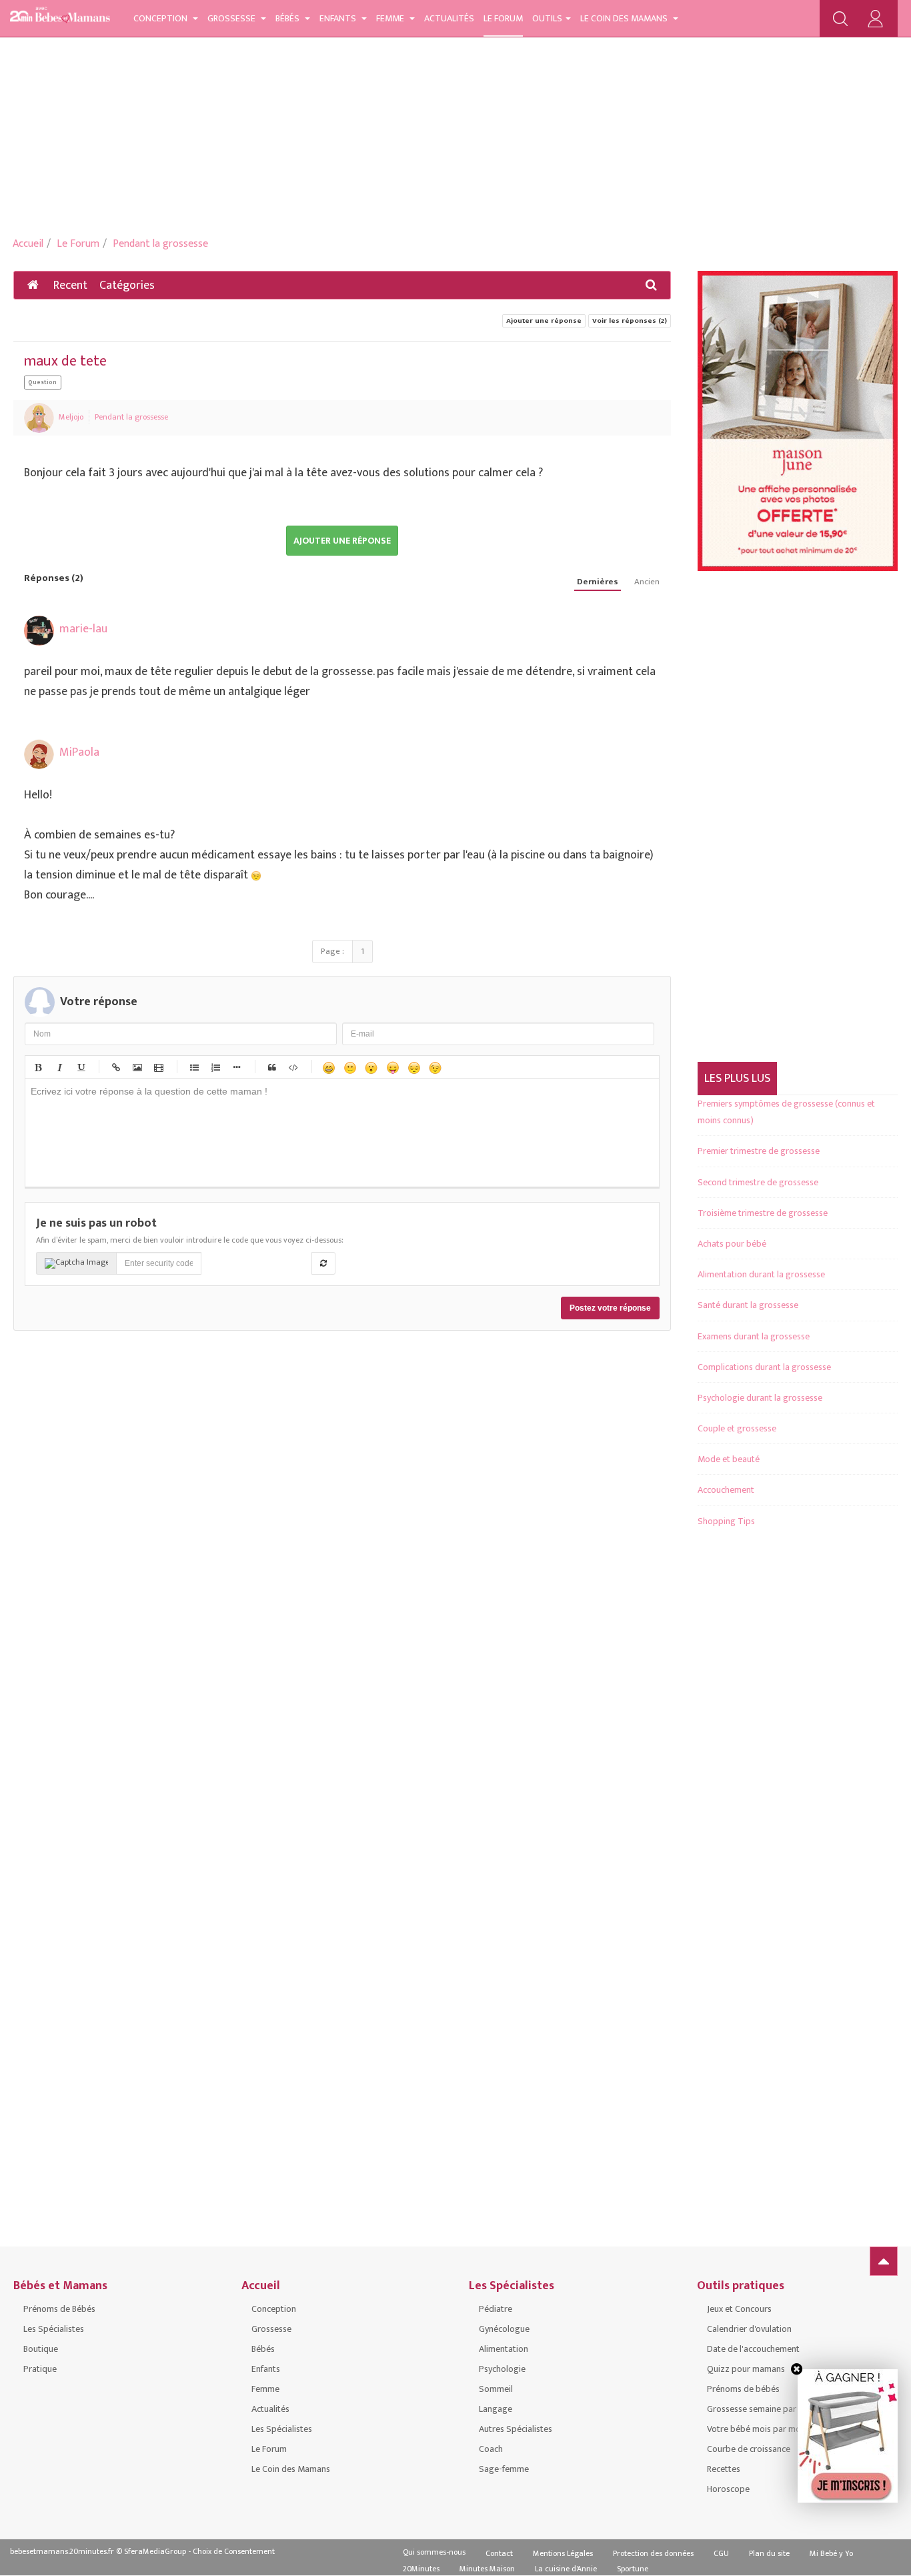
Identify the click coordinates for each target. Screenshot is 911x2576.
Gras (37, 1067)
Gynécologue (504, 2329)
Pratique (40, 2369)
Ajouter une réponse (544, 321)
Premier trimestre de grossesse (759, 1151)
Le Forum (503, 18)
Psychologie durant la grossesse (760, 1398)
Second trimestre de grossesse (758, 1182)
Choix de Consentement (234, 2551)
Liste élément (236, 1067)
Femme (391, 18)
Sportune (633, 2569)
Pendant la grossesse (160, 244)
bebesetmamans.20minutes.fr (62, 2551)
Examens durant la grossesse (754, 1336)
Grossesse (232, 18)
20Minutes (421, 2569)
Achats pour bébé (732, 1244)
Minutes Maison (487, 2569)
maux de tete (65, 361)
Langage (496, 2409)
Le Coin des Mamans (625, 18)
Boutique (41, 2349)
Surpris (371, 1067)
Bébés (288, 18)
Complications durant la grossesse (764, 1367)
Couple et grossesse (737, 1428)
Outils (547, 18)
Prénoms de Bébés (59, 2309)
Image (137, 1067)
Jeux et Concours (739, 2309)
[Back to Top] (884, 2261)
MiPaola (79, 752)
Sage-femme (504, 2469)
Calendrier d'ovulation (749, 2329)
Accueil (28, 244)
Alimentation (504, 2349)
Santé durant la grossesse (748, 1305)
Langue (392, 1067)
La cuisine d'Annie (566, 2569)
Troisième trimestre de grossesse (763, 1213)
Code (293, 1067)
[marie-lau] (39, 631)
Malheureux (413, 1067)
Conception (161, 18)
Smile (349, 1067)
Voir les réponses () (630, 321)
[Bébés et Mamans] (60, 17)
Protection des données (653, 2553)
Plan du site (769, 2553)
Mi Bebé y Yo (831, 2553)
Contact (499, 2553)
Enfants (339, 18)
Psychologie (502, 2369)
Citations (271, 1067)
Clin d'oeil (435, 1067)
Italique (59, 1067)
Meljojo (71, 417)
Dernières (598, 582)
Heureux (328, 1067)
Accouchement (726, 1490)
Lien (115, 1067)
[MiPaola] (39, 754)
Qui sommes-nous (434, 2552)
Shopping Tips (726, 1521)
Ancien (647, 582)
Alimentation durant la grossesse (761, 1274)
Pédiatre (496, 2309)
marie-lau (83, 629)
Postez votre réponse (610, 1308)
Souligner (80, 1067)
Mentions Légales (563, 2553)
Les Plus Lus (737, 1079)
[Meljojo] (39, 418)
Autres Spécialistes (516, 2429)
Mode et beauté (729, 1459)
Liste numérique (215, 1067)
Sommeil (496, 2389)
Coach (491, 2449)
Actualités (449, 18)
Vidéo (158, 1067)
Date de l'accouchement (753, 2349)
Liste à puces (193, 1067)
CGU (721, 2553)
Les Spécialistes (54, 2329)
